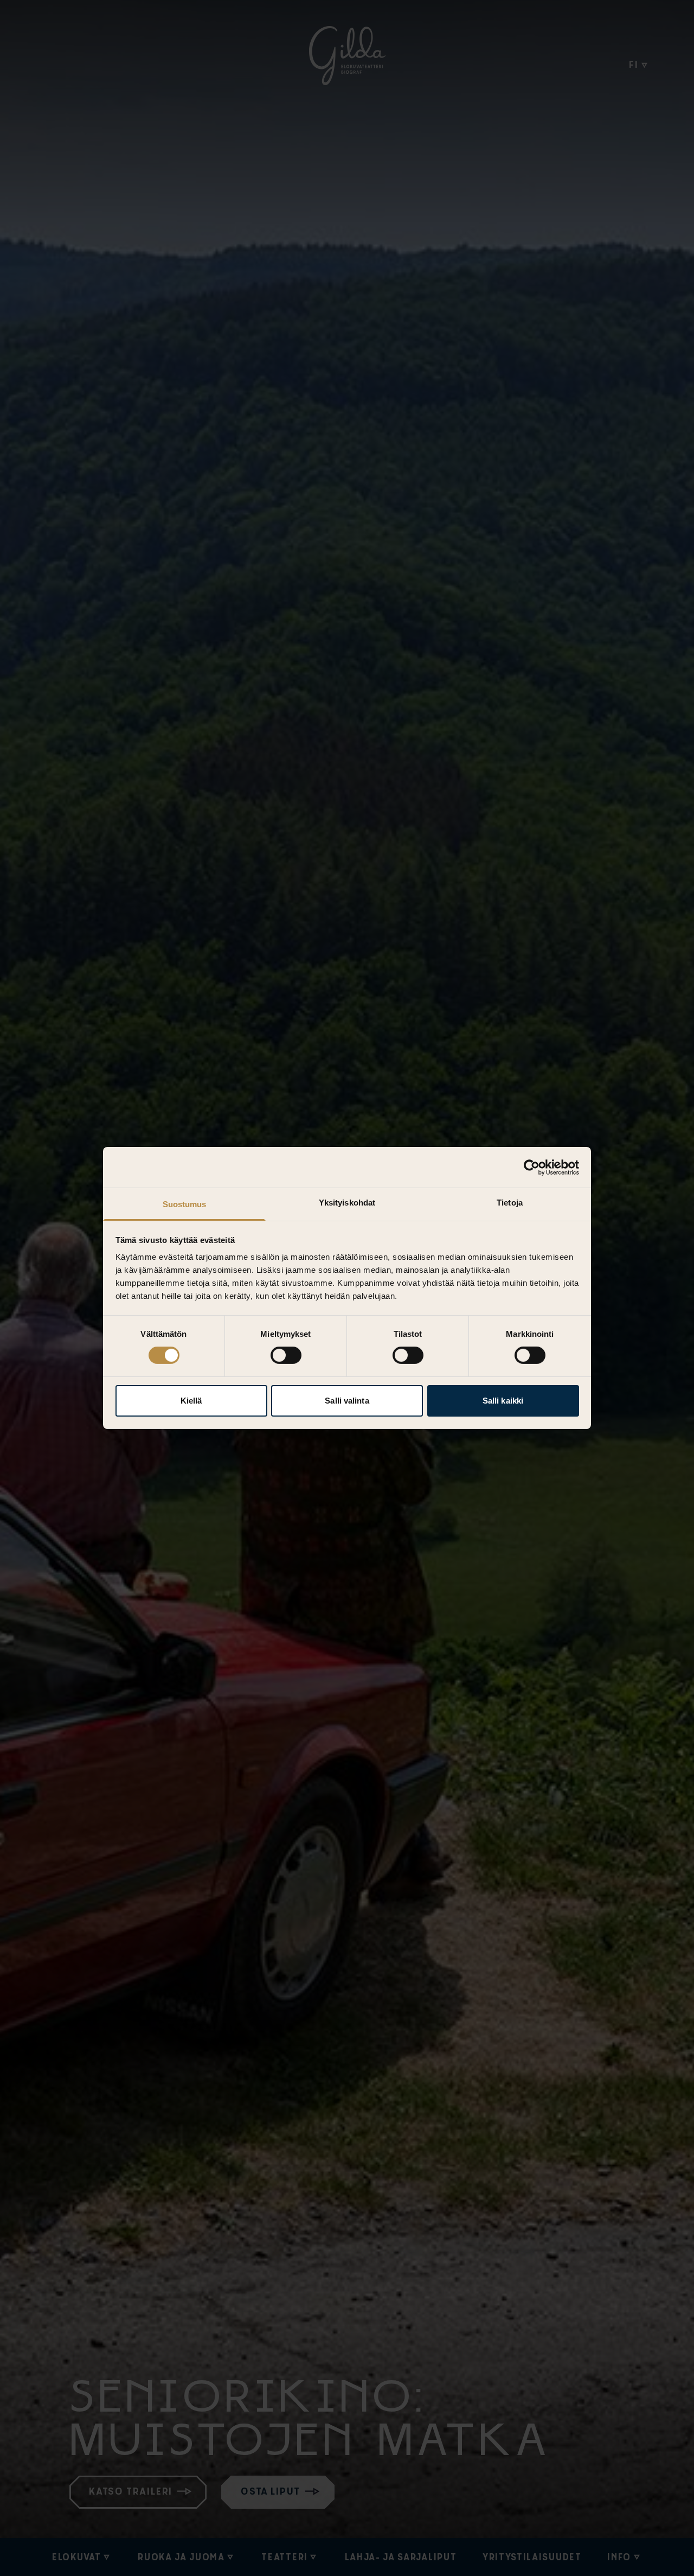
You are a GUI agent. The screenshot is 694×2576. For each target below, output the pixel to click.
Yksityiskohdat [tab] (347, 1203)
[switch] (286, 1355)
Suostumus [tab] (185, 1204)
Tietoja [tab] (510, 1203)
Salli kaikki (503, 1401)
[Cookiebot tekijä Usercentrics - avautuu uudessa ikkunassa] (532, 1167)
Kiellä (191, 1401)
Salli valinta (347, 1401)
